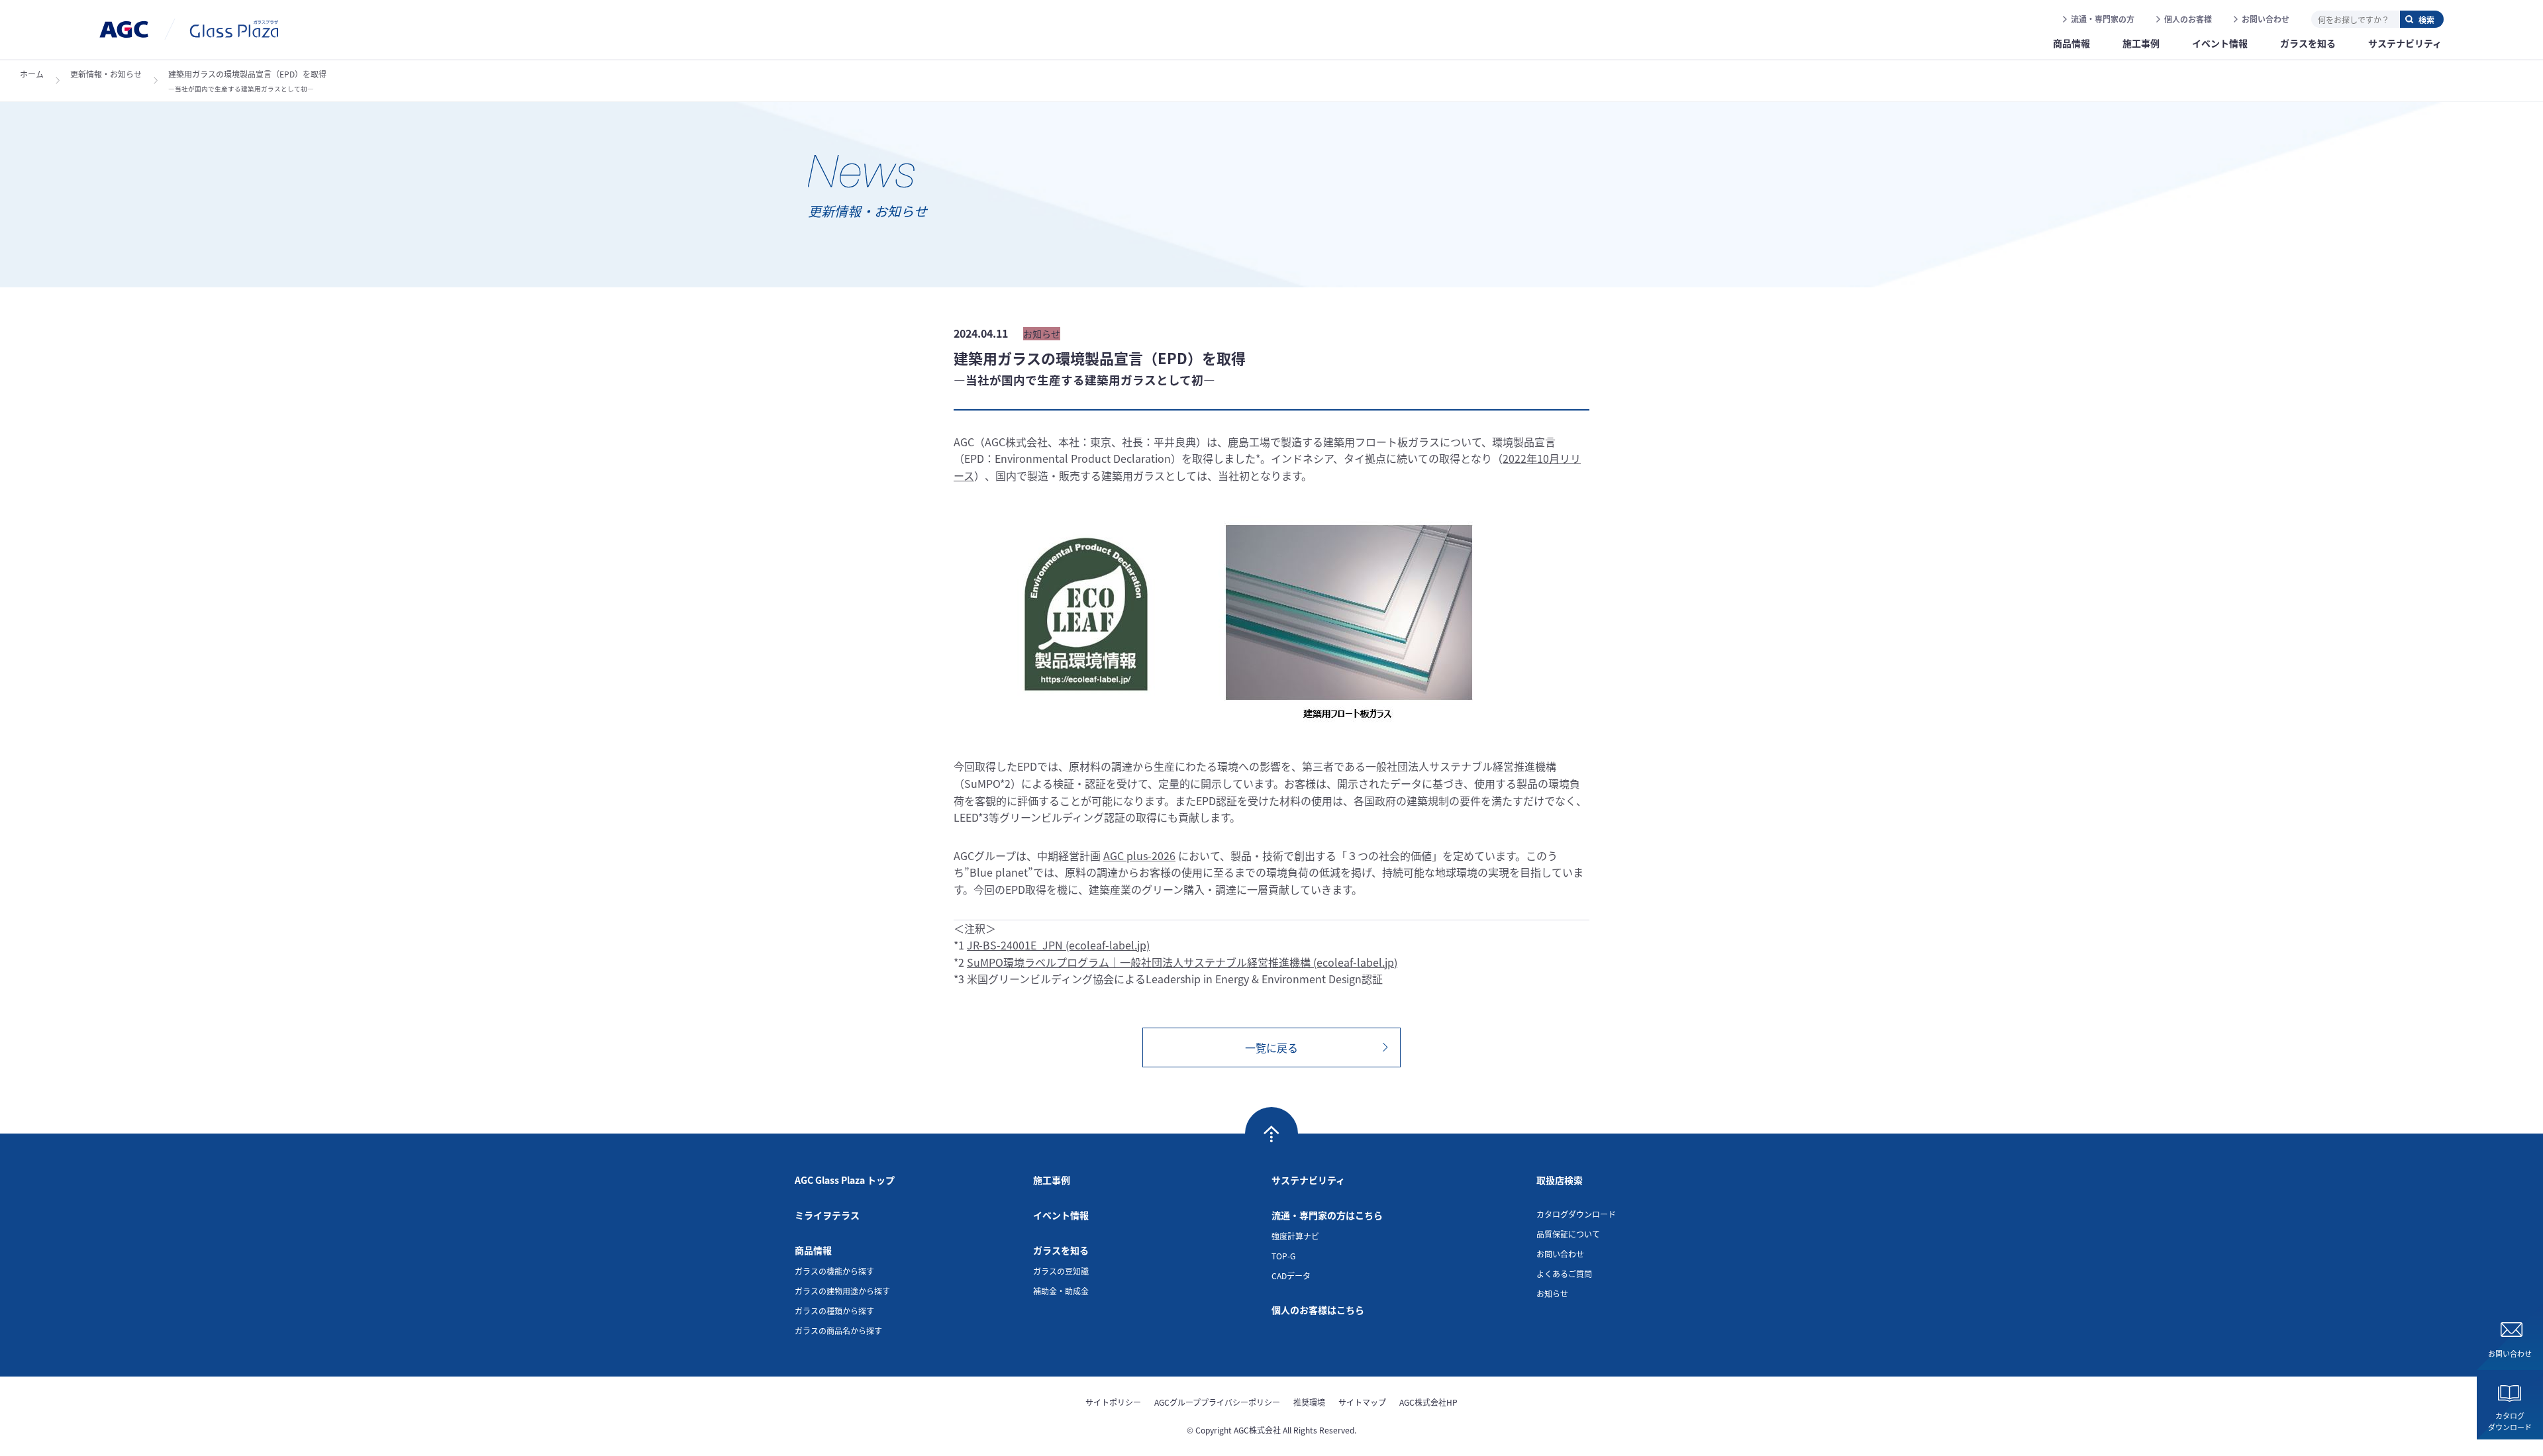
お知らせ (1552, 1293)
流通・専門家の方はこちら (1327, 1215)
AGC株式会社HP (1428, 1402)
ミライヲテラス (827, 1215)
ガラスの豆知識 (1061, 1271)
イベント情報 (1061, 1215)
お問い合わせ (2266, 19)
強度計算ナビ (1295, 1236)
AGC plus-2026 (1139, 855)
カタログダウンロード (2510, 1421)
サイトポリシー (1113, 1402)
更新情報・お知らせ (106, 74)
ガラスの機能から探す (834, 1271)
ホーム (32, 74)
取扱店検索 (1560, 1180)
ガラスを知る (1061, 1250)
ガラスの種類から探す (834, 1311)
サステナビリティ (1308, 1180)
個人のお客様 (2188, 19)
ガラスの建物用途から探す (842, 1291)
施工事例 (1052, 1180)
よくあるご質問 (1564, 1274)
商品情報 (813, 1250)
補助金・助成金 (1061, 1291)
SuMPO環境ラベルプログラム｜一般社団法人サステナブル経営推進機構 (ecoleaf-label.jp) (1182, 962)
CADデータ (1291, 1276)
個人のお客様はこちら (1318, 1310)
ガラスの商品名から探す (838, 1331)
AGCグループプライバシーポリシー (1217, 1402)
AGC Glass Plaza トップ (845, 1180)
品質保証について (1568, 1234)
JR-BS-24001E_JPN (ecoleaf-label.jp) (1058, 945)
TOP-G (1283, 1256)
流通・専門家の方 (2103, 19)
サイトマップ (1362, 1402)
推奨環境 (1309, 1402)
